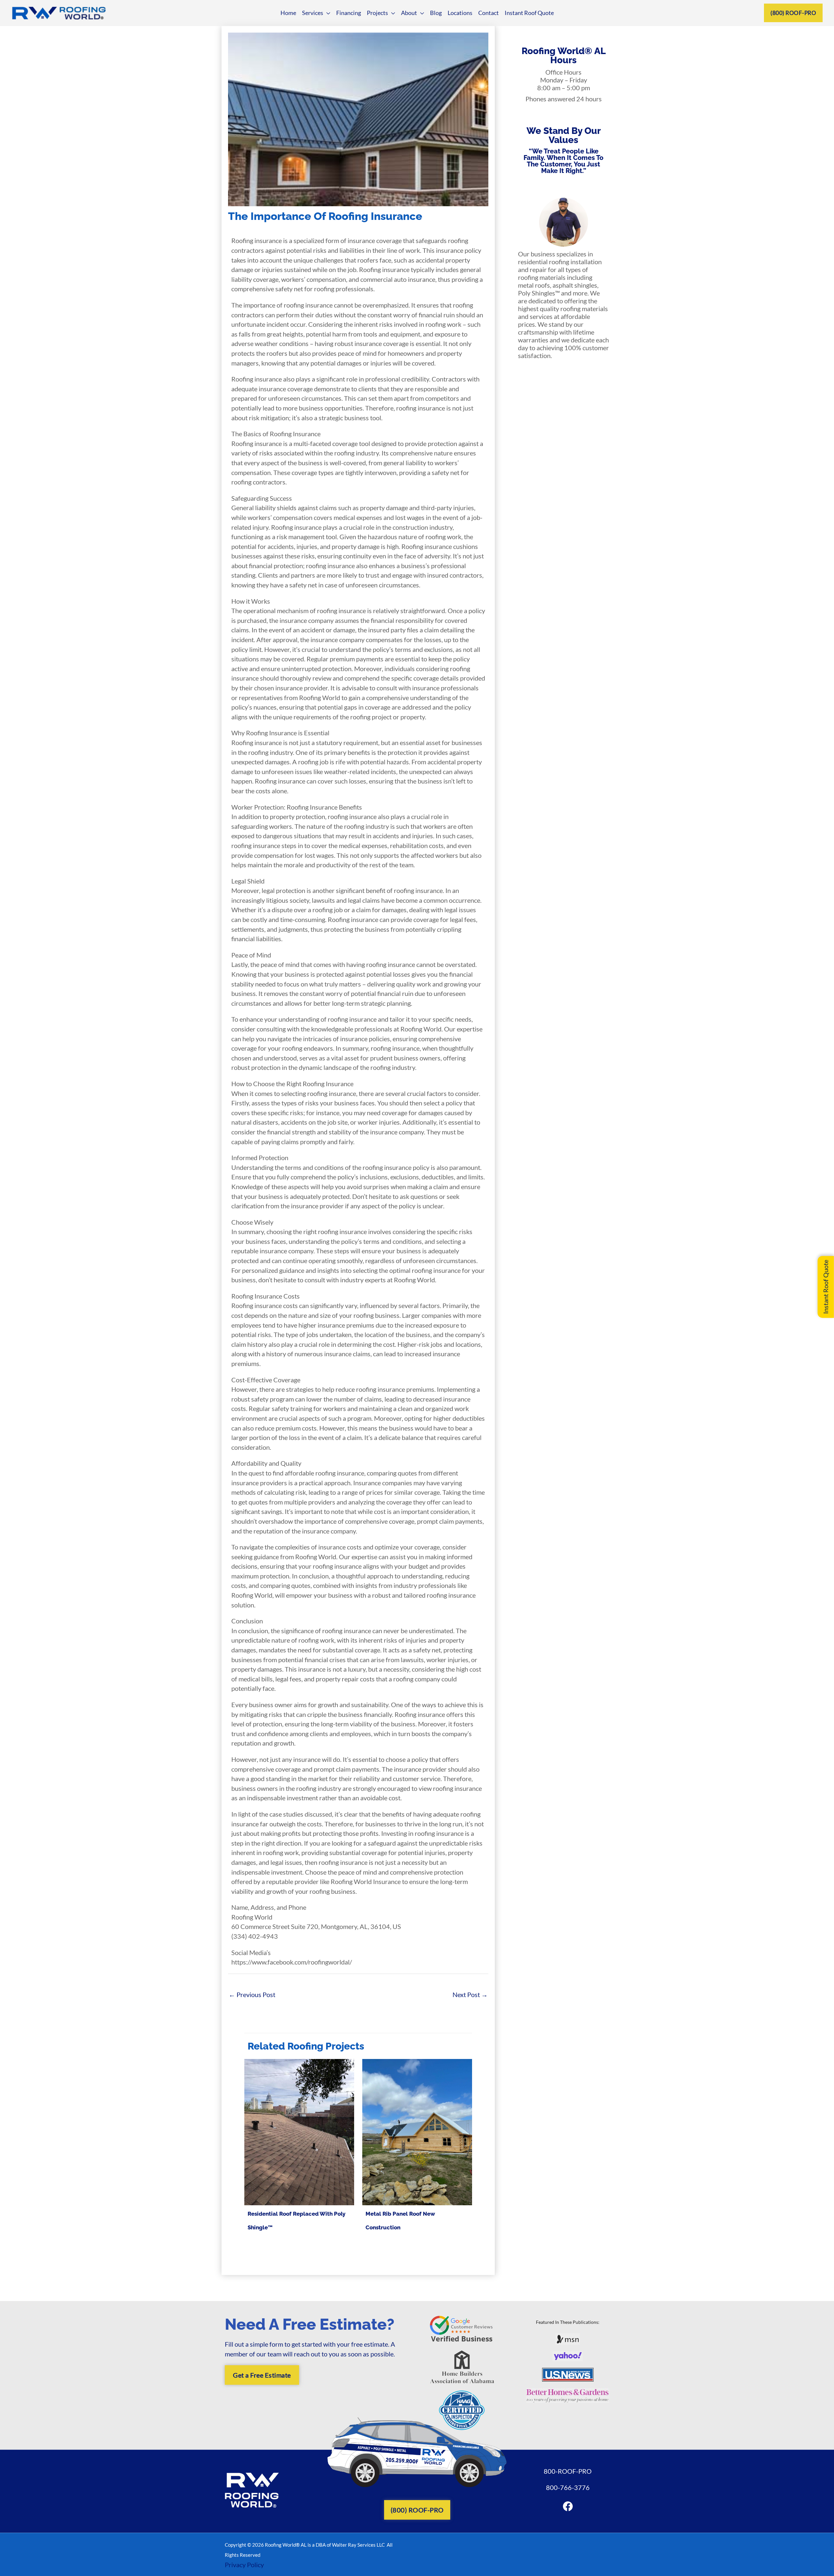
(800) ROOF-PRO (793, 13)
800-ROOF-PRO (568, 2471)
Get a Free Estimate (262, 2375)
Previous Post (252, 1994)
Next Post (470, 1994)
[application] (327, 13)
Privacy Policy (244, 2565)
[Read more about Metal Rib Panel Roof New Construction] (417, 2131)
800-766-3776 (568, 2487)
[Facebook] (568, 2506)
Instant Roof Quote (826, 1287)
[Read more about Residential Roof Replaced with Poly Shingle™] (299, 2131)
